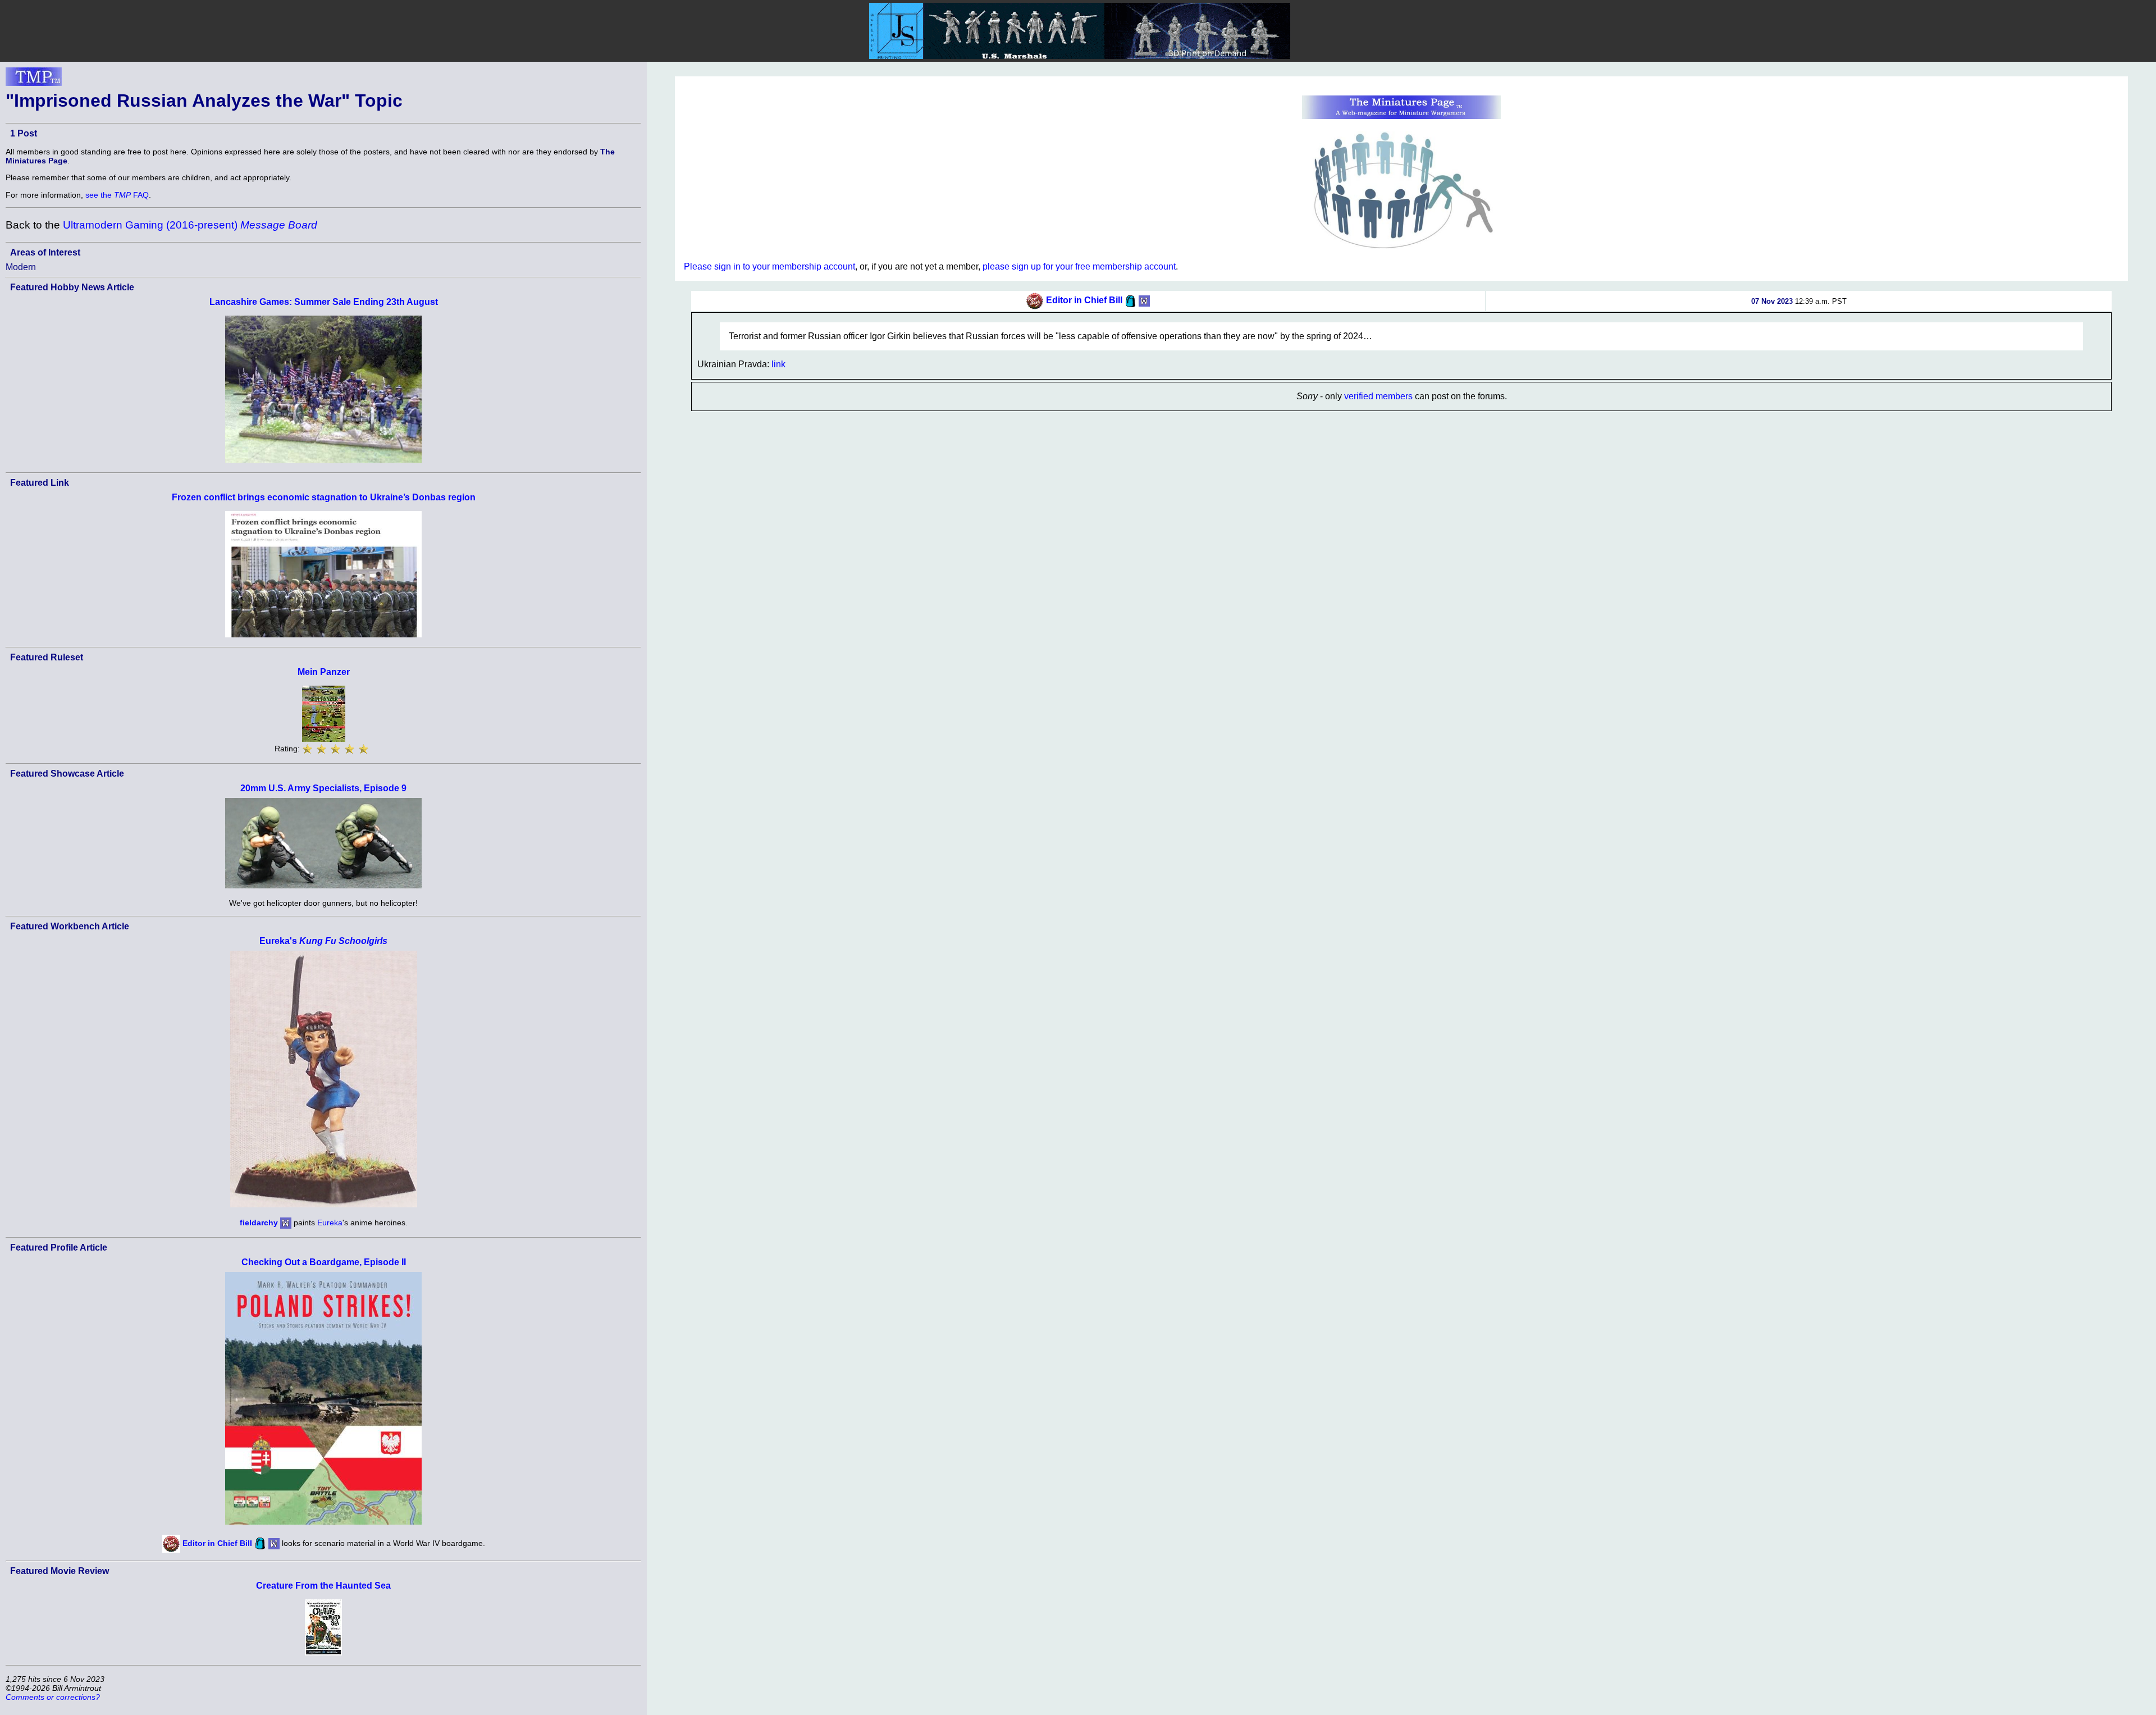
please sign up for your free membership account (1079, 266)
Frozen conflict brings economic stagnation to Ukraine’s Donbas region (324, 497)
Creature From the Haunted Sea (323, 1586)
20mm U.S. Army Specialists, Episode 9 (323, 788)
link (778, 364)
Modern (21, 267)
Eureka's (323, 941)
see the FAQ (117, 195)
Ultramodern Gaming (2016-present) (190, 225)
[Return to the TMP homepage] (34, 80)
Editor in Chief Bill (217, 1543)
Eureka (330, 1223)
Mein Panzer (324, 672)
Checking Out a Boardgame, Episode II (324, 1262)
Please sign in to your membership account (769, 266)
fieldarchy (259, 1223)
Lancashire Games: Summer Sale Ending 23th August (324, 302)
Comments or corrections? (53, 1697)
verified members (1378, 396)
